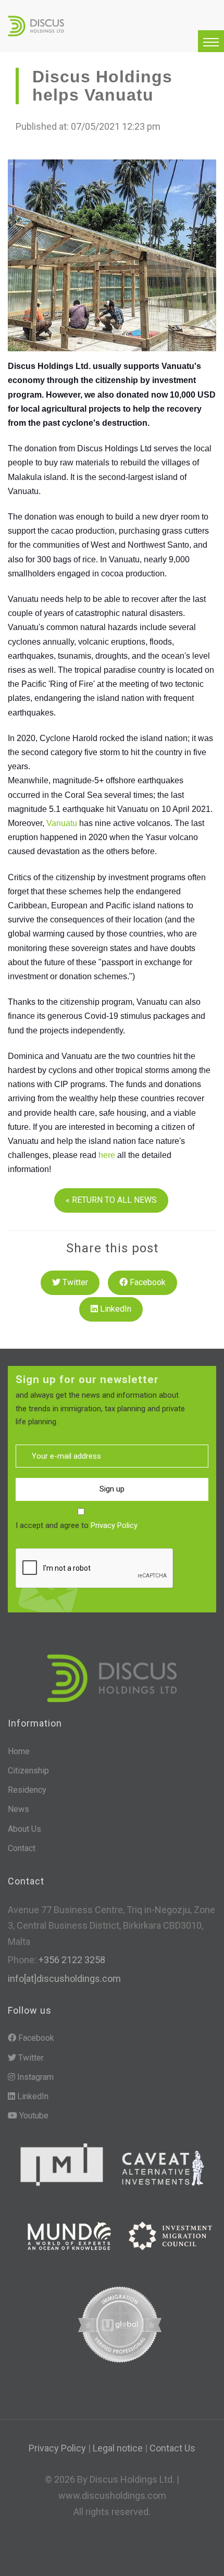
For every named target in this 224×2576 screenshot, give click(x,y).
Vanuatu (62, 823)
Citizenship (28, 1771)
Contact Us (172, 2448)
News (18, 1809)
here (107, 1155)
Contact (22, 1848)
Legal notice (118, 2448)
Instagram (34, 2077)
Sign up (112, 1489)
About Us (24, 1829)
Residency (27, 1790)
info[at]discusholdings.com (64, 1979)
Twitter (74, 1282)
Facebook (147, 1282)
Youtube (33, 2116)
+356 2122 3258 (71, 1960)
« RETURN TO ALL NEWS (111, 1200)
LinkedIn (115, 1309)
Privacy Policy (114, 1525)
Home (19, 1751)
